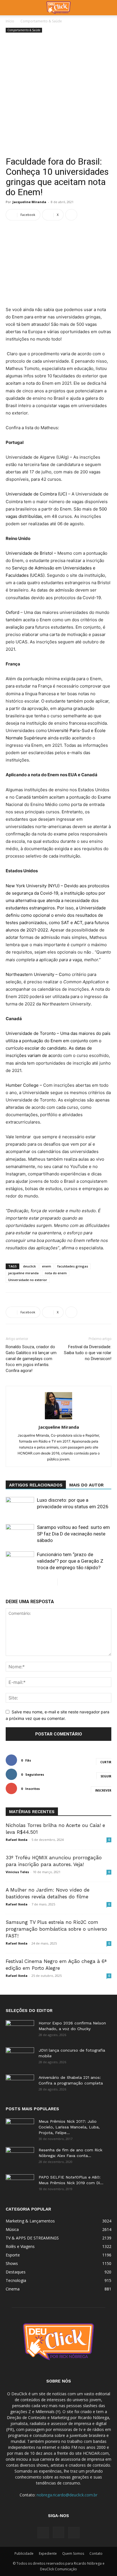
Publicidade (24, 2553)
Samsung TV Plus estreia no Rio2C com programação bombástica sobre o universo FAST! (56, 1929)
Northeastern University (30, 974)
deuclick (29, 1266)
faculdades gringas (73, 1266)
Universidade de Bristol (29, 553)
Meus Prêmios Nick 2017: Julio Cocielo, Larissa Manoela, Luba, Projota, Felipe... (69, 2127)
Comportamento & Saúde (41, 21)
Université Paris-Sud (69, 730)
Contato (96, 2553)
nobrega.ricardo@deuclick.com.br (67, 2495)
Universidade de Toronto (31, 1033)
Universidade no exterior (28, 1280)
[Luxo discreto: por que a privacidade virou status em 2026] (20, 1507)
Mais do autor (86, 1485)
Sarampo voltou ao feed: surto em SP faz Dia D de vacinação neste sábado (73, 1534)
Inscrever (103, 1790)
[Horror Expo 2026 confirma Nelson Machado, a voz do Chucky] (20, 2030)
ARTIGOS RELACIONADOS (36, 1485)
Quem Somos (73, 2553)
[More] (71, 215)
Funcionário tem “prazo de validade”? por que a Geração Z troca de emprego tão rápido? (70, 1561)
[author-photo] (58, 1419)
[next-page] (62, 1582)
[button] (10, 8)
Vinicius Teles (17, 1872)
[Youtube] (74, 2533)
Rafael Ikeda (17, 1840)
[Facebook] (43, 2533)
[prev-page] (53, 1582)
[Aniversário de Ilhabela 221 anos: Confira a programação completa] (20, 2084)
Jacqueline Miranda (29, 202)
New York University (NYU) (33, 886)
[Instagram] (58, 2532)
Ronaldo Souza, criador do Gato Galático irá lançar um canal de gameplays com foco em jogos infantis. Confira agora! (31, 1359)
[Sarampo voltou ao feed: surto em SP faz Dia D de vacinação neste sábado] (20, 1534)
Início (10, 21)
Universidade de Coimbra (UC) (36, 494)
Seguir (106, 1776)
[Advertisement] (58, 95)
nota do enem (56, 1273)
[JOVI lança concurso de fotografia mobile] (20, 2057)
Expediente (48, 2553)
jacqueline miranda (23, 1273)
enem (47, 1266)
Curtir (106, 1762)
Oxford (12, 612)
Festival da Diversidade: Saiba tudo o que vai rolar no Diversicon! (88, 1353)
